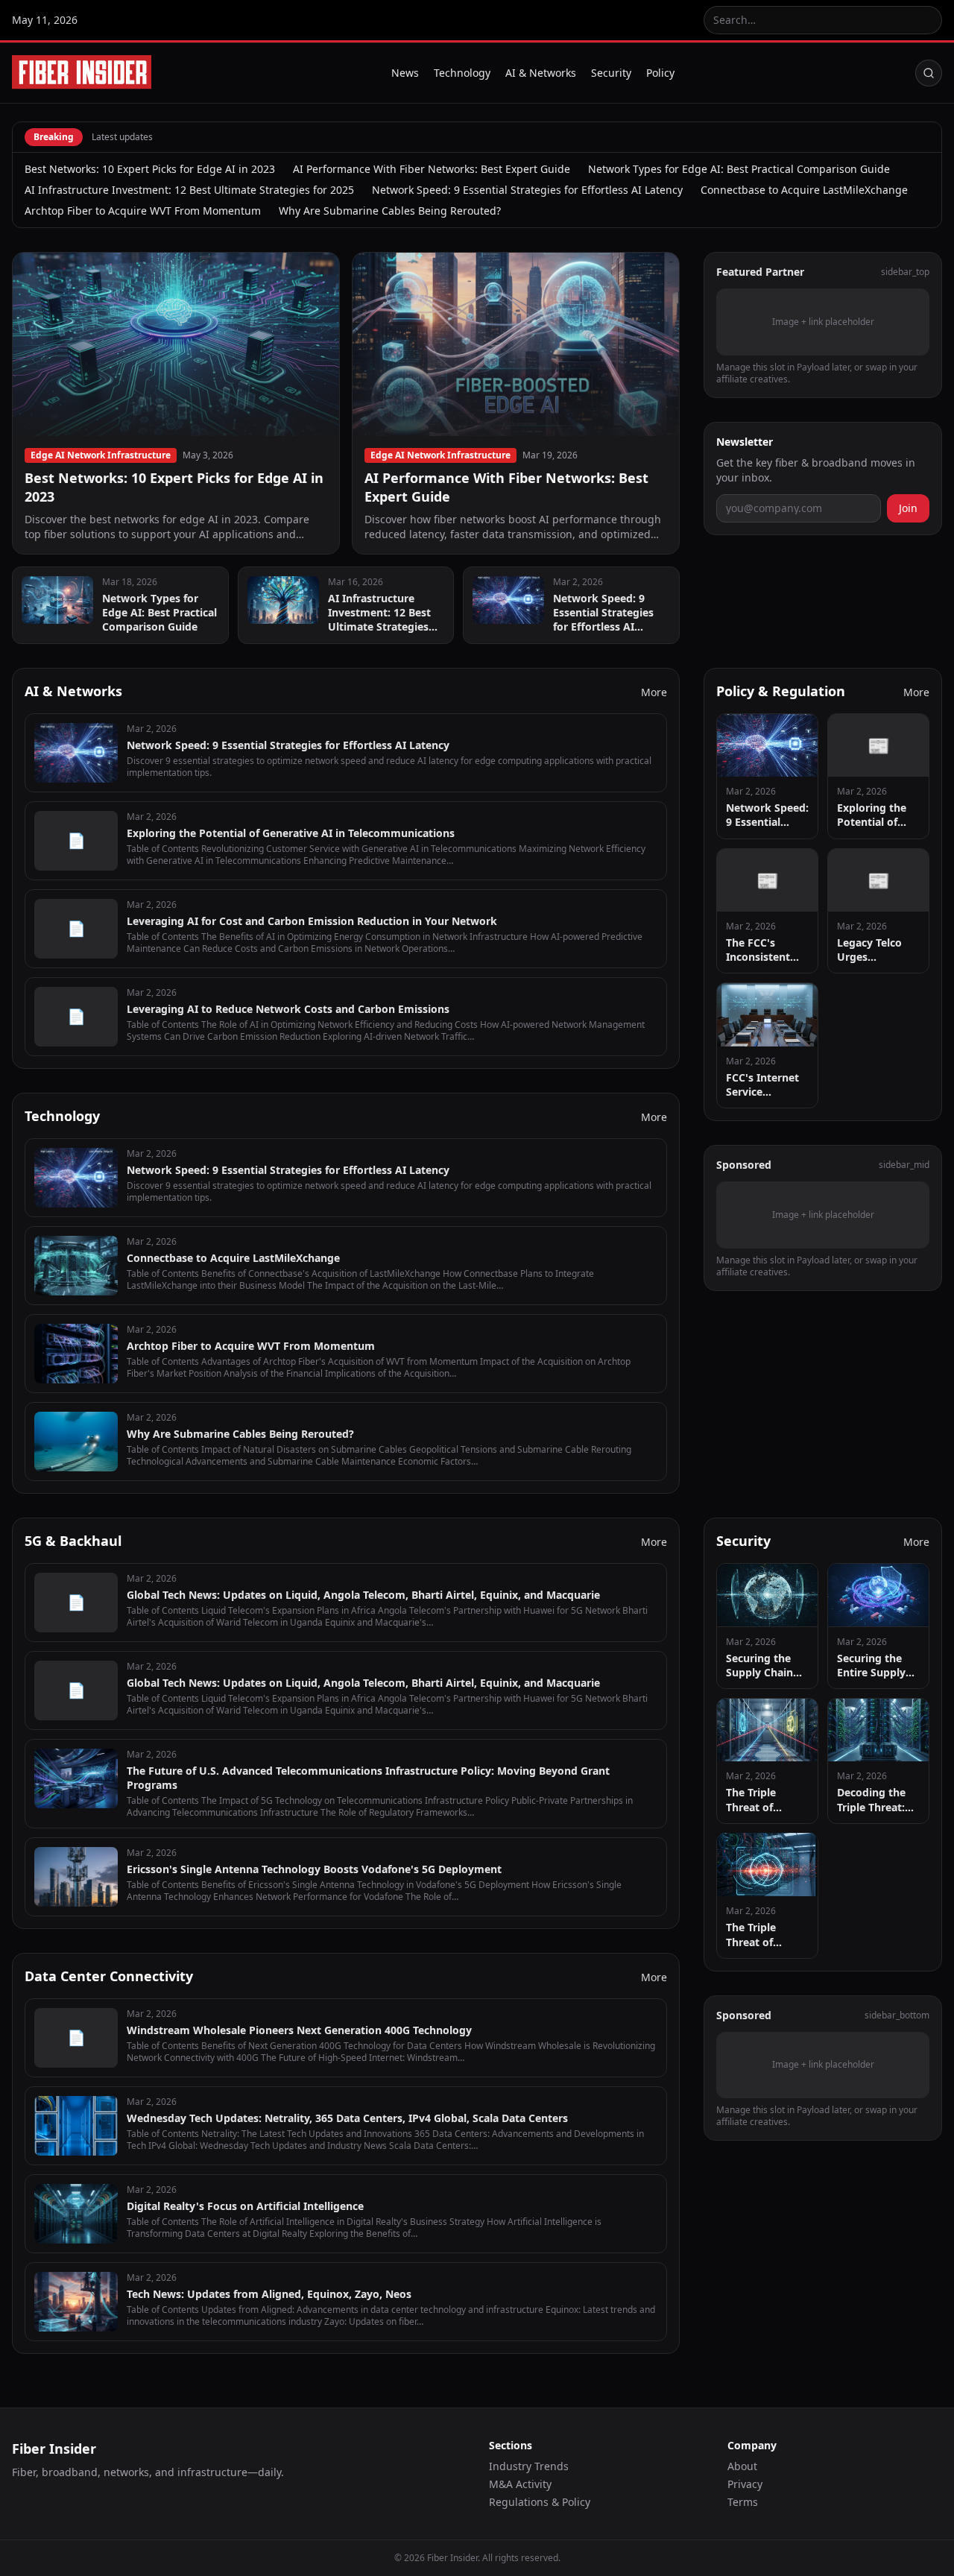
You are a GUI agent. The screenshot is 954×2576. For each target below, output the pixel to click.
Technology (462, 73)
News (405, 73)
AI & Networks (541, 73)
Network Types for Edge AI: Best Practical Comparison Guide (739, 169)
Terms (743, 2502)
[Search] (929, 73)
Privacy (745, 2484)
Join (908, 507)
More (654, 692)
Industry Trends (529, 2466)
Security (611, 73)
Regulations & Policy (540, 2502)
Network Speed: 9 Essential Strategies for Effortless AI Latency (527, 190)
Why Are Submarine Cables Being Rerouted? (390, 211)
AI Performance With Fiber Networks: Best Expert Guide (432, 169)
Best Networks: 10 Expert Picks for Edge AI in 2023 (150, 169)
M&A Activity (520, 2484)
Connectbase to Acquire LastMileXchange (804, 190)
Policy (660, 73)
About (742, 2466)
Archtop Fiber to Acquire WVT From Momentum (143, 211)
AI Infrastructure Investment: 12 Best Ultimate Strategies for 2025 (189, 190)
